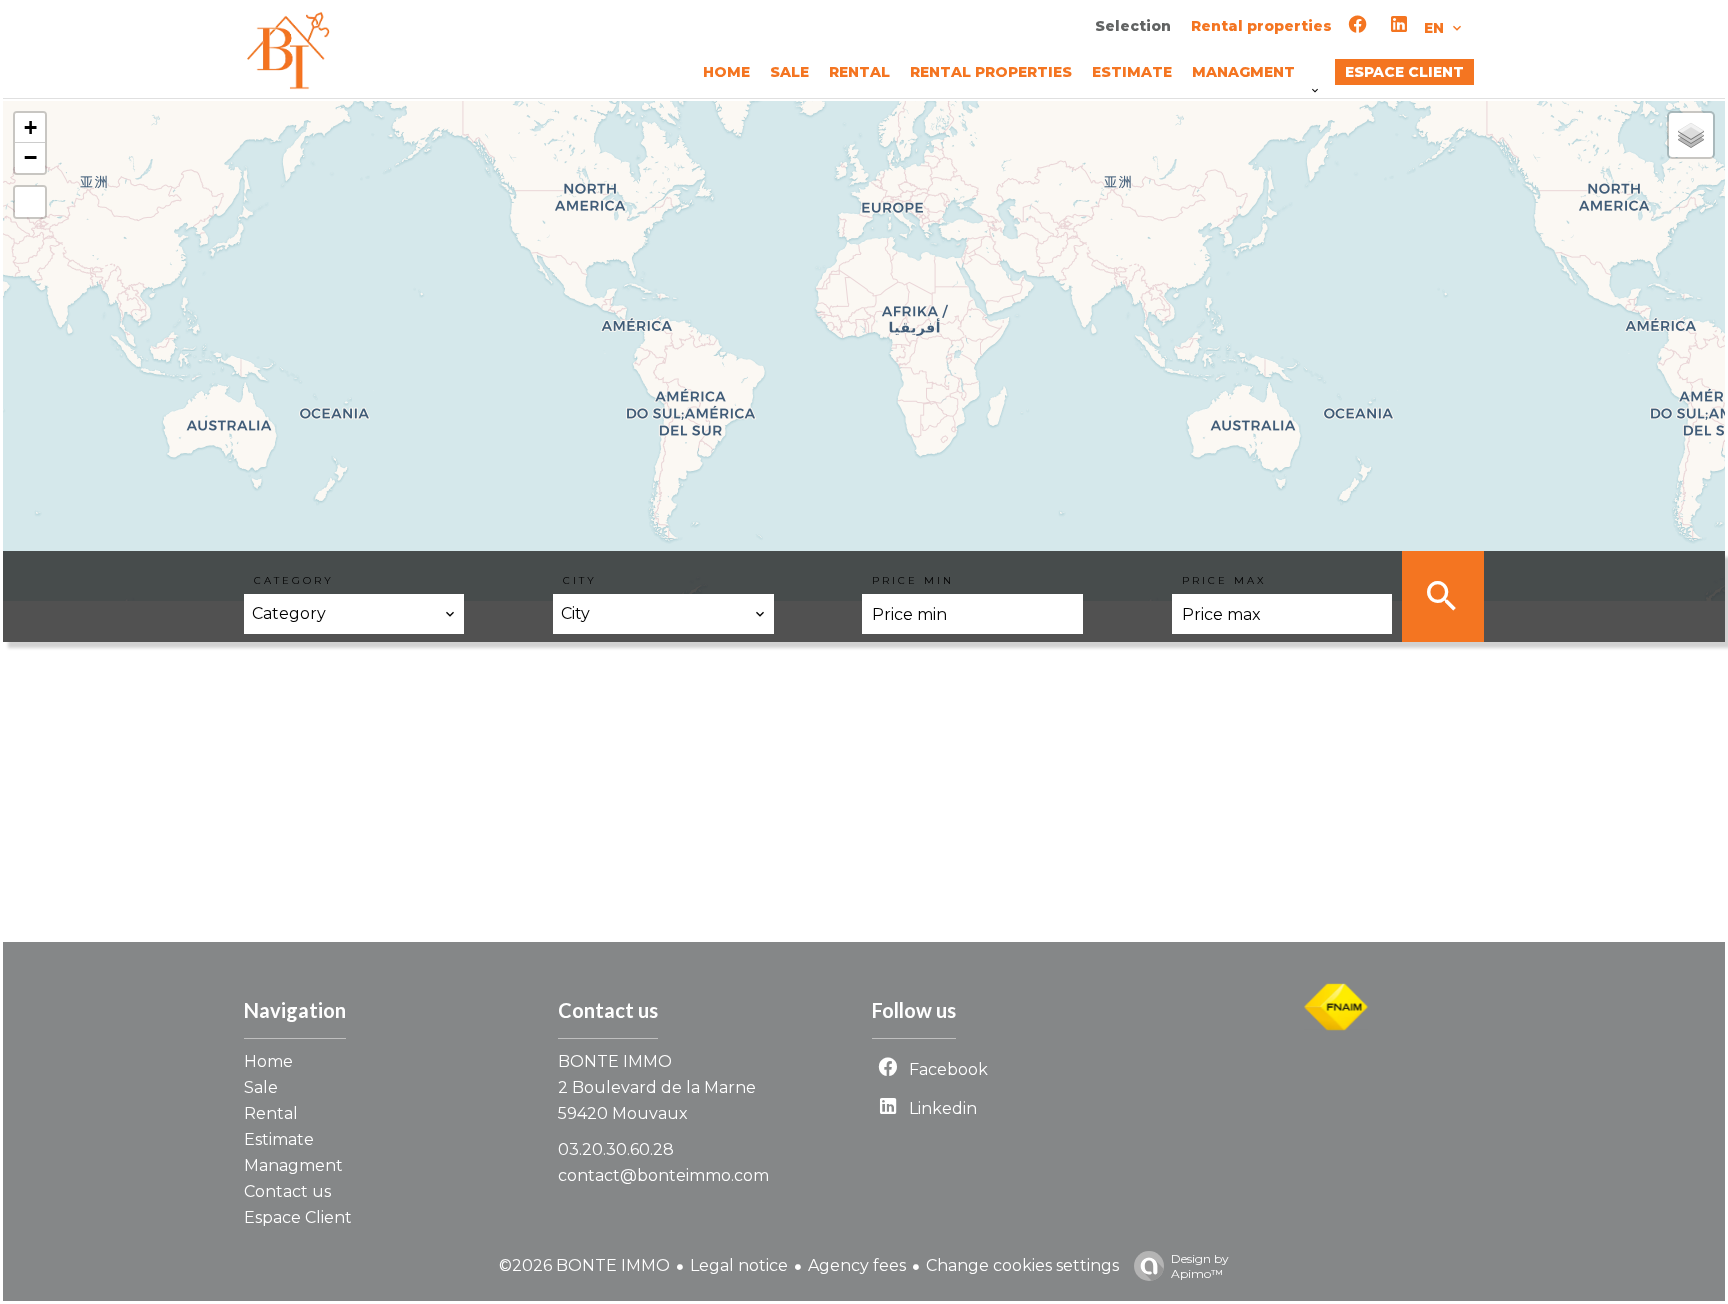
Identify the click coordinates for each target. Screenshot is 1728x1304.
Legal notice (739, 1265)
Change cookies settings (1022, 1265)
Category (294, 580)
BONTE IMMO (615, 1061)
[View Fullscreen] (30, 202)
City (580, 580)
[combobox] (354, 614)
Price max (1224, 580)
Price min (913, 580)
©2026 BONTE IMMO (584, 1265)
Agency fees (857, 1265)
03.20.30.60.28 (616, 1149)
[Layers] (1691, 135)
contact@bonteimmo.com (663, 1175)
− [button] (30, 157)
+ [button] (30, 127)
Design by (1200, 1266)
